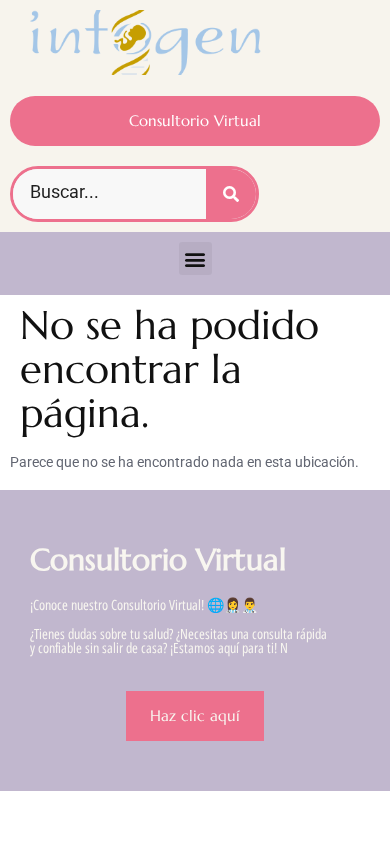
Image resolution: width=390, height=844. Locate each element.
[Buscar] (231, 194)
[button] (195, 258)
